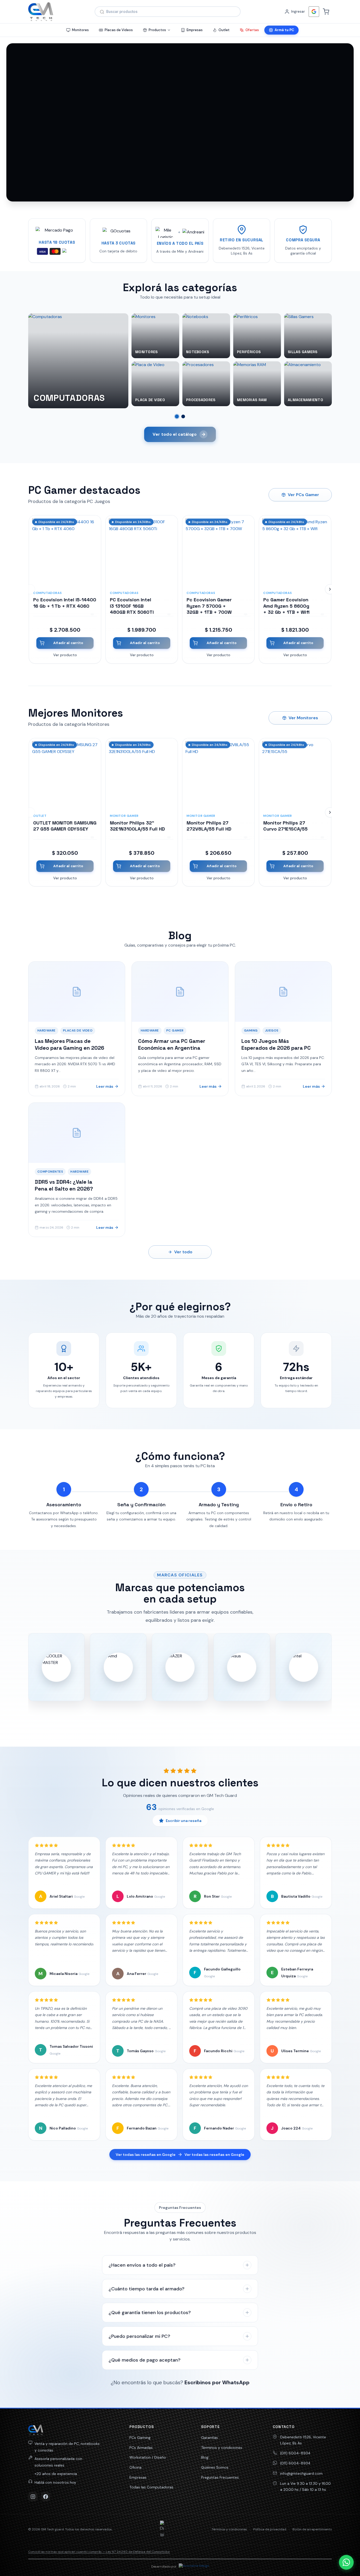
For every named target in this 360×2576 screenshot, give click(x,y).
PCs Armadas (141, 2448)
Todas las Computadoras (151, 2487)
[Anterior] (30, 589)
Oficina (135, 2467)
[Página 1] (177, 416)
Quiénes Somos (215, 2467)
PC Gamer (175, 1030)
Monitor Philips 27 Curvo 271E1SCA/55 (285, 826)
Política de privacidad (270, 2529)
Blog (205, 2457)
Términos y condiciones (222, 2448)
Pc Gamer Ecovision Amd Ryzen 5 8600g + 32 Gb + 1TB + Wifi (286, 606)
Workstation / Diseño (148, 2457)
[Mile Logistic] (166, 232)
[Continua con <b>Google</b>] (314, 12)
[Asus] (242, 1667)
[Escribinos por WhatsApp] (346, 2562)
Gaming (251, 1030)
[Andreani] (193, 232)
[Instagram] (33, 2497)
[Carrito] (326, 12)
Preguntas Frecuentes (220, 2477)
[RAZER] (180, 1667)
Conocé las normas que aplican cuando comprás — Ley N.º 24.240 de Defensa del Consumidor (99, 2552)
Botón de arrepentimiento (312, 2529)
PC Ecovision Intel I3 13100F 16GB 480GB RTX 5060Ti (132, 606)
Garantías (210, 2438)
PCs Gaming (140, 2438)
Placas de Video (78, 1030)
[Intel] (304, 1667)
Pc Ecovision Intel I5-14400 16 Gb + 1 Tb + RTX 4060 (65, 603)
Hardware (47, 1030)
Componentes (50, 1172)
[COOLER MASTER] (56, 1667)
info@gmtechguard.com (301, 2473)
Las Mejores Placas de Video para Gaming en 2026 (69, 1044)
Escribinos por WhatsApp (217, 2382)
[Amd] (118, 1667)
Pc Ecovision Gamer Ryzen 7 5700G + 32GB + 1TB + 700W (209, 606)
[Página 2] (183, 416)
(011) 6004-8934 (295, 2453)
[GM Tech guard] (41, 12)
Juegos (272, 1030)
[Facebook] (46, 2497)
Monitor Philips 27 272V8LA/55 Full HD (209, 826)
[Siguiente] (330, 589)
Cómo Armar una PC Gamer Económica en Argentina (172, 1044)
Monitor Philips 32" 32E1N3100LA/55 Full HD (137, 826)
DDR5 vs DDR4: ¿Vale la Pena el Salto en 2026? (64, 1185)
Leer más (105, 1086)
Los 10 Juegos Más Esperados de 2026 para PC (276, 1044)
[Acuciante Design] (194, 2567)
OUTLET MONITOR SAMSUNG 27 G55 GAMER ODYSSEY (65, 826)
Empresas (138, 2477)
